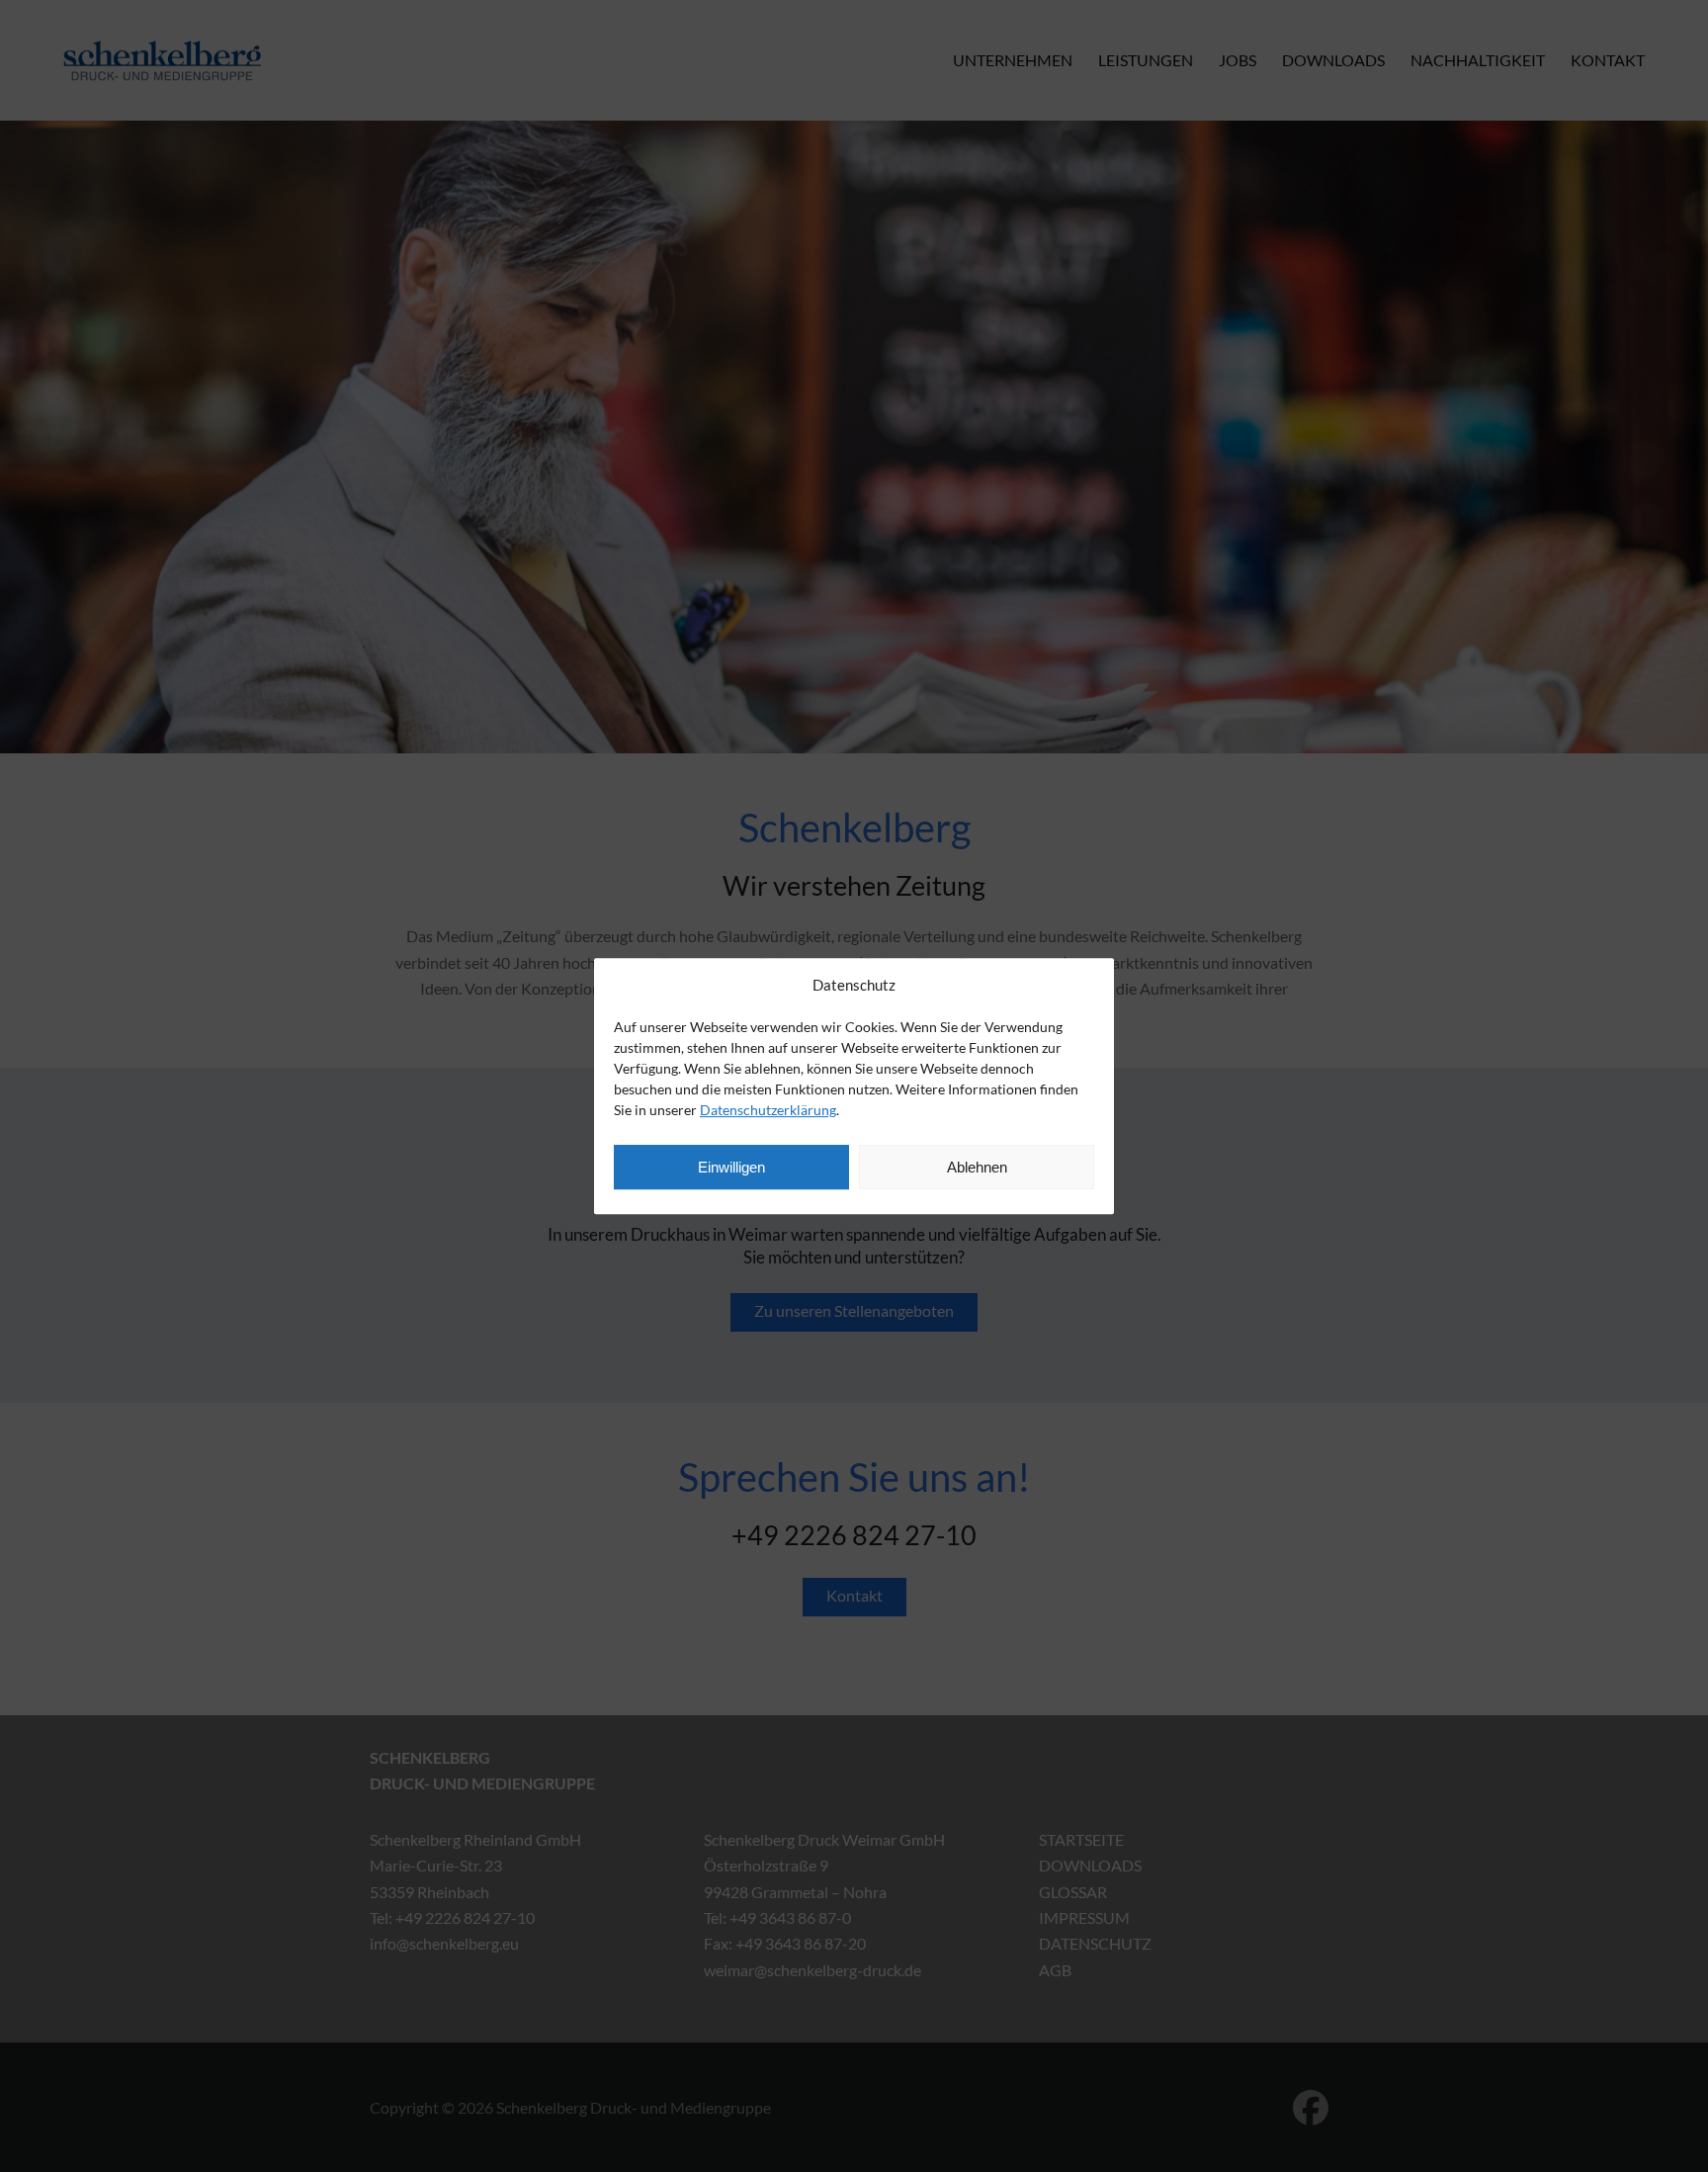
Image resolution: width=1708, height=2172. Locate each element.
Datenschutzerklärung (768, 1110)
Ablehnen (977, 1167)
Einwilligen (731, 1167)
